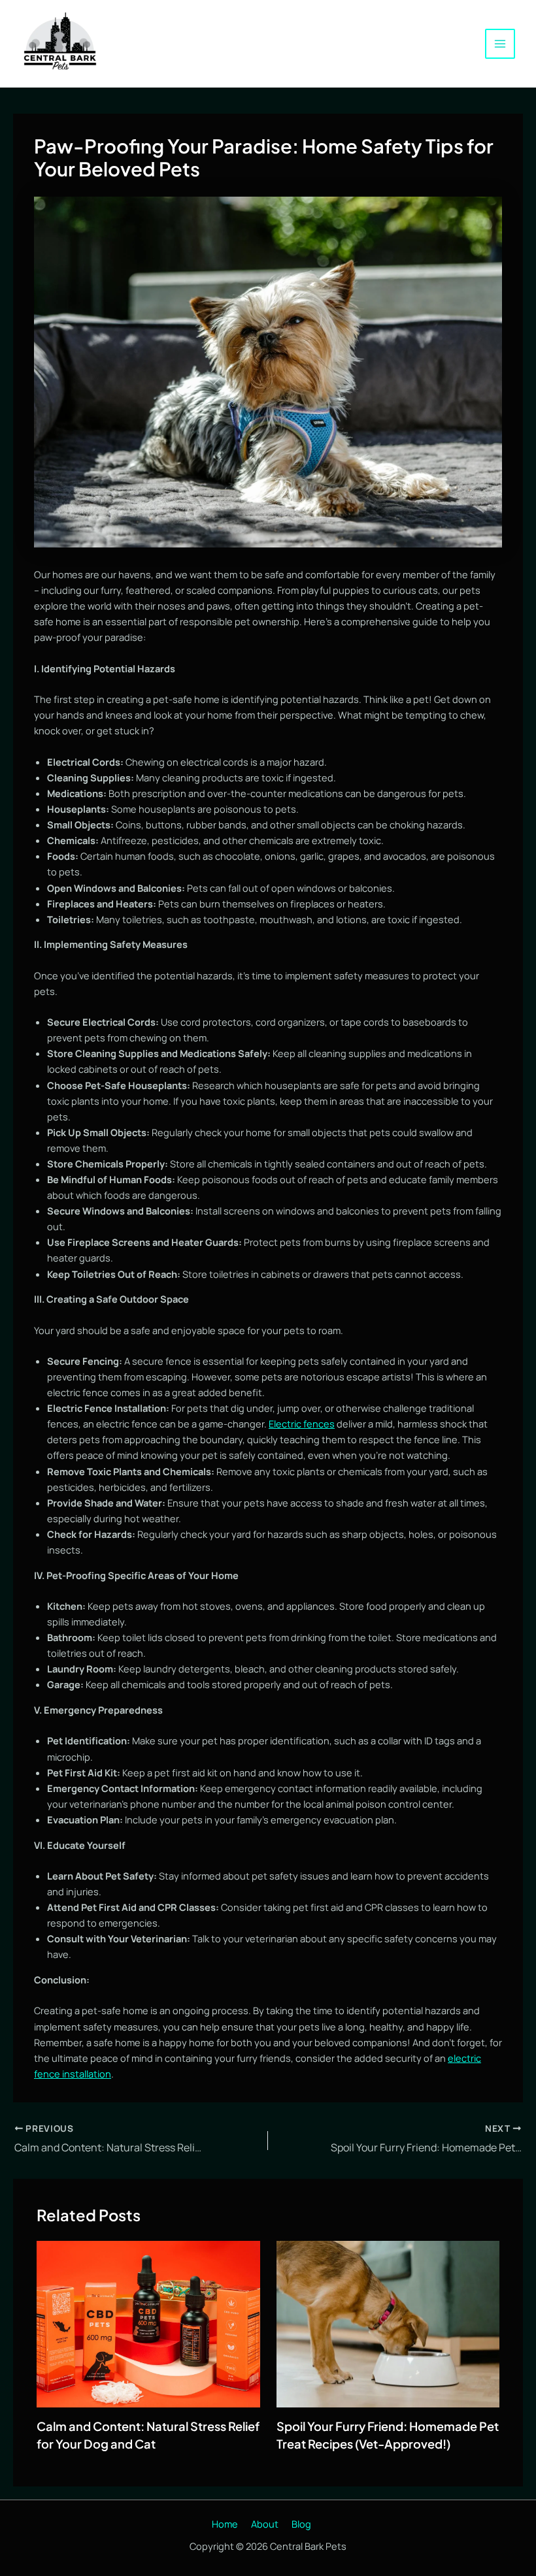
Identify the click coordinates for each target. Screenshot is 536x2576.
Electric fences (302, 1424)
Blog (301, 2524)
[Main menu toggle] (500, 44)
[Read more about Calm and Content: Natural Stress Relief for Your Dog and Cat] (148, 2323)
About (265, 2524)
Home (225, 2524)
